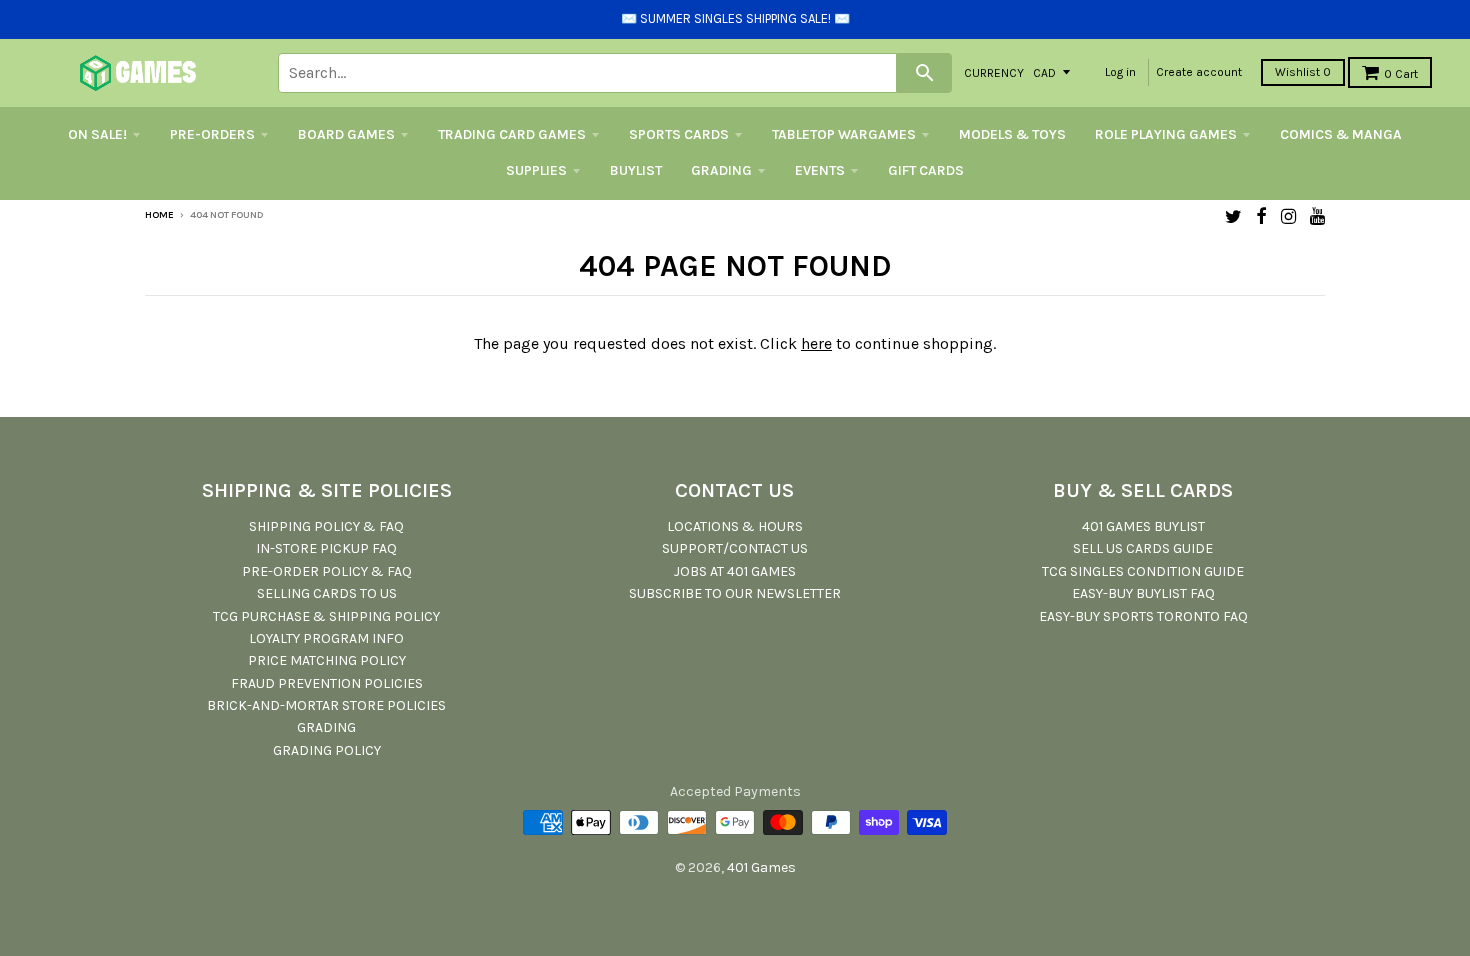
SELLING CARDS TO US (327, 593)
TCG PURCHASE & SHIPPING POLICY (326, 616)
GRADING (721, 170)
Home (159, 215)
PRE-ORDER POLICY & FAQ (327, 571)
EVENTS (820, 170)
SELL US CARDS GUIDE (1143, 548)
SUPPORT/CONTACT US (735, 548)
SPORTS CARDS (679, 134)
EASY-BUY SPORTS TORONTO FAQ (1143, 616)
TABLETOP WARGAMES (844, 134)
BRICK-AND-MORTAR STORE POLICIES (326, 705)
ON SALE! (97, 134)
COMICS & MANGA (1341, 134)
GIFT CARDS (926, 170)
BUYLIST (636, 170)
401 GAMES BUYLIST (1143, 526)
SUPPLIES (536, 170)
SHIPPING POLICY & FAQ (326, 526)
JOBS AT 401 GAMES (735, 571)
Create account (1199, 72)
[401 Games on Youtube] (1317, 216)
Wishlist (1303, 72)
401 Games (761, 867)
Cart (1401, 74)
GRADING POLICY (327, 750)
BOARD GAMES (346, 134)
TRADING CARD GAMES (512, 134)
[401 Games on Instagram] (1288, 216)
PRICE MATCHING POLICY (327, 660)
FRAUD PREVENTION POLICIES (327, 683)
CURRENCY (994, 72)
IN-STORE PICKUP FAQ (326, 548)
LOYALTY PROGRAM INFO (326, 638)
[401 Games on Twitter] (1233, 216)
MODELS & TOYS (1012, 134)
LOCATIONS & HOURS (735, 526)
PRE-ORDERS (212, 134)
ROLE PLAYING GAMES (1166, 134)
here (816, 343)
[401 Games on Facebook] (1261, 216)
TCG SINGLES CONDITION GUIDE (1143, 571)
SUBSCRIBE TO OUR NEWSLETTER (735, 593)
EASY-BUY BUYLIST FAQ (1143, 593)
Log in (1120, 72)
